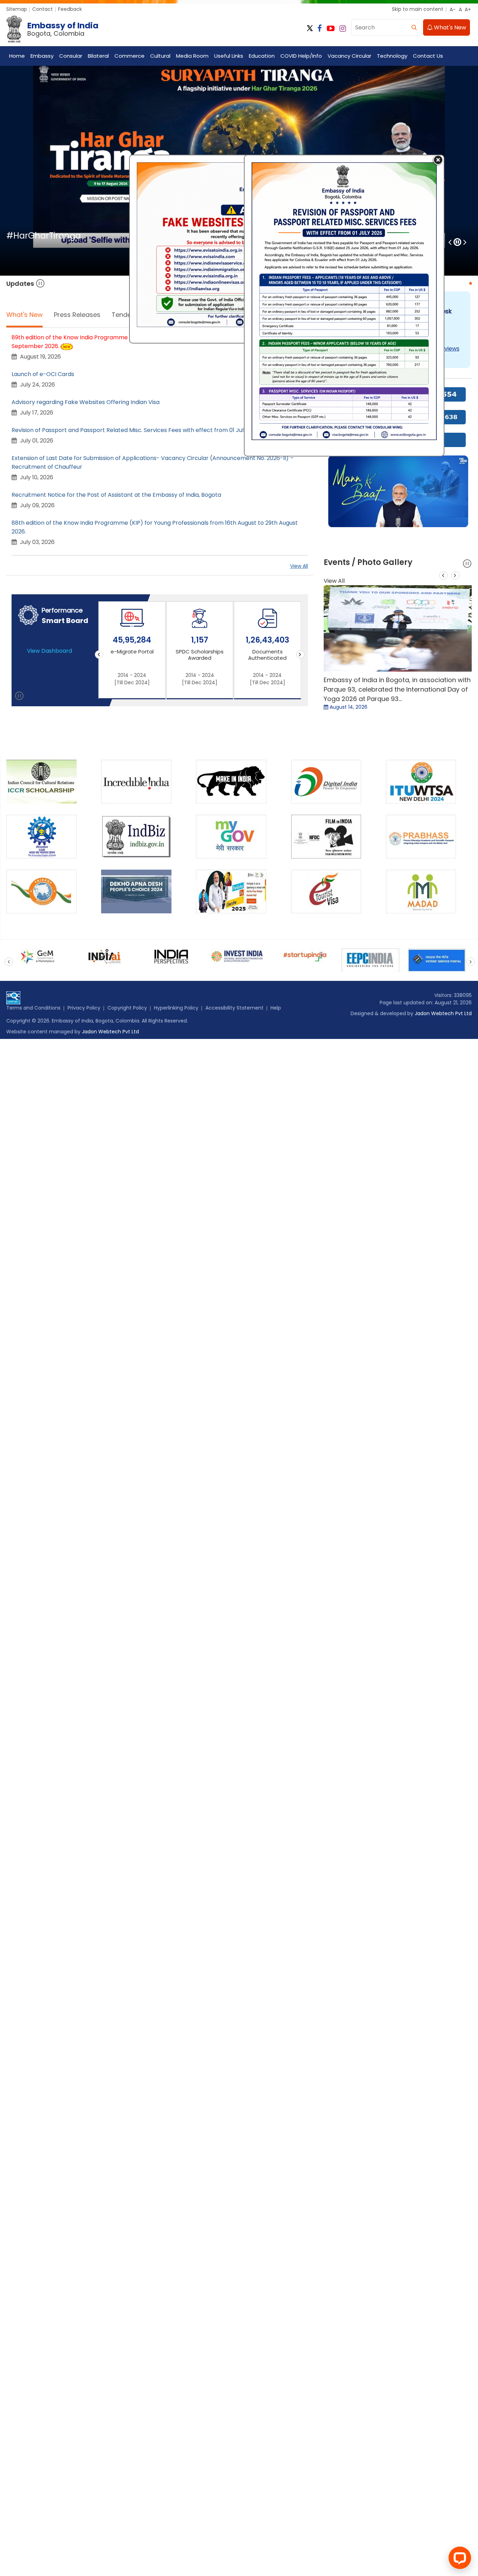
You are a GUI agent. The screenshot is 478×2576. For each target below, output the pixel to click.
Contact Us (428, 56)
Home (17, 56)
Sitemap (17, 9)
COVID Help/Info (301, 56)
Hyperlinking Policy (176, 1008)
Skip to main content (418, 9)
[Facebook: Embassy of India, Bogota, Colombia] (320, 29)
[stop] (19, 697)
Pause (40, 284)
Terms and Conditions (33, 1008)
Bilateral (98, 56)
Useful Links (229, 56)
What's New (449, 27)
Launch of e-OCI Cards (43, 374)
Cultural (160, 56)
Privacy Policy (84, 1008)
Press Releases (77, 315)
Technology (392, 56)
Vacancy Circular (349, 56)
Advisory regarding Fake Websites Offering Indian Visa (86, 402)
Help (276, 1008)
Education (262, 56)
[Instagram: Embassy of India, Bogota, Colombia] (343, 29)
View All (299, 566)
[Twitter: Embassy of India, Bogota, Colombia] (310, 29)
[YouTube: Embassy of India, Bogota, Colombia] (331, 29)
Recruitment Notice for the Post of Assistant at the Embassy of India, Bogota (116, 495)
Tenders (124, 315)
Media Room (192, 56)
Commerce (129, 56)
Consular (71, 56)
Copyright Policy (127, 1008)
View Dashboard (50, 651)
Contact (43, 9)
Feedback (70, 9)
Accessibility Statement (234, 1008)
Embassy (42, 56)
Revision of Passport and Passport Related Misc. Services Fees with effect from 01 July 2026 (136, 430)
